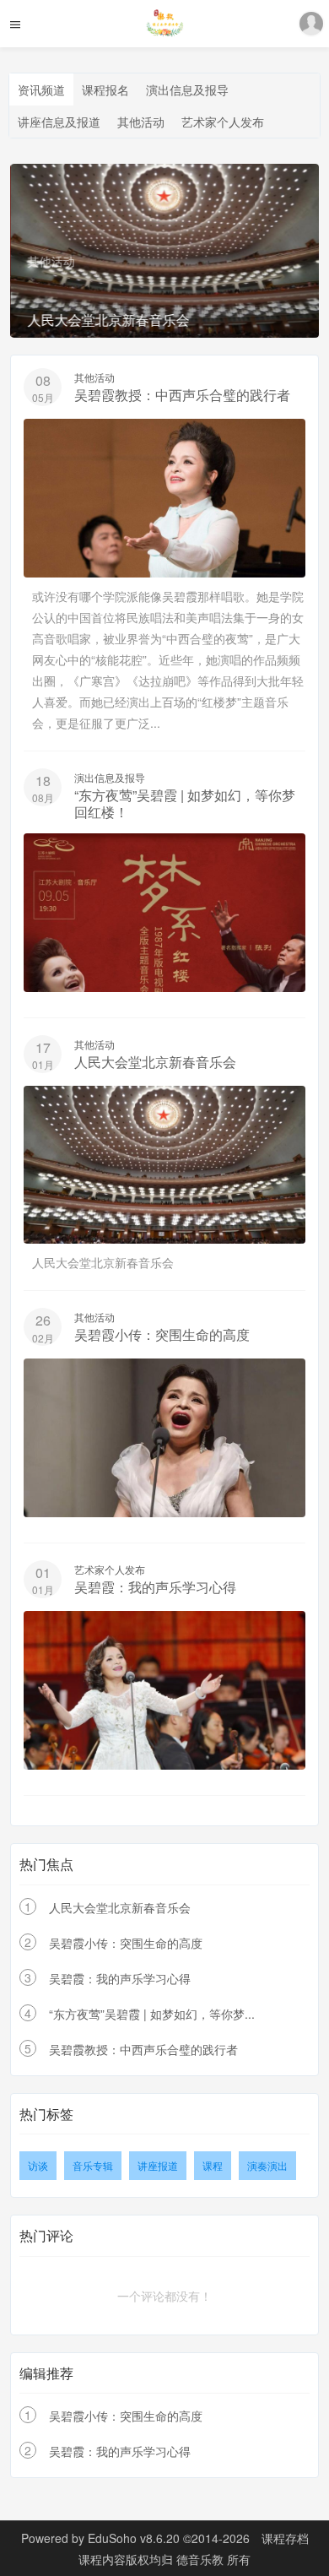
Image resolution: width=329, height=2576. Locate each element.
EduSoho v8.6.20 (134, 2538)
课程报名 (105, 89)
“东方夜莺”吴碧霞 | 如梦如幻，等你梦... (152, 2014)
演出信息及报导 (187, 89)
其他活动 (141, 122)
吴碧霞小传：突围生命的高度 (162, 1334)
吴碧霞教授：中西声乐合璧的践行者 (182, 395)
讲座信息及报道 (59, 122)
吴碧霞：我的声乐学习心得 (155, 1587)
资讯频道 (41, 89)
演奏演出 (267, 2165)
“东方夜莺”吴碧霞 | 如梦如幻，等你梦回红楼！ (185, 803)
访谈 (38, 2165)
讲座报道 (158, 2165)
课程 (213, 2165)
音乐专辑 (93, 2165)
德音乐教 (202, 2559)
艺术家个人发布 (223, 122)
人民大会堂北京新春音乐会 (155, 1062)
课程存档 (285, 2538)
